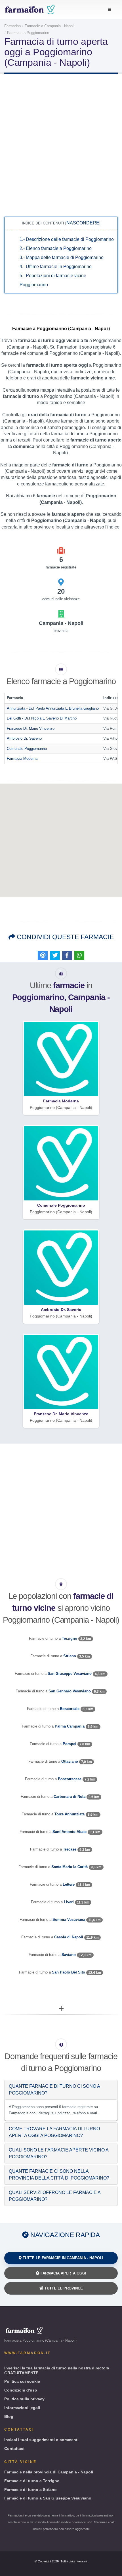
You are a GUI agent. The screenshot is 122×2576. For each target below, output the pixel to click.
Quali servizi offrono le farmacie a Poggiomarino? (55, 2196)
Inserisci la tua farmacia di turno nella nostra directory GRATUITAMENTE (57, 2370)
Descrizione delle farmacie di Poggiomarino (67, 239)
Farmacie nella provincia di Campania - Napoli (49, 2472)
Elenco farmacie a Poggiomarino (56, 248)
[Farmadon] (30, 9)
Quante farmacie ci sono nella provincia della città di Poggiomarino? (59, 2175)
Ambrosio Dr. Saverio (24, 738)
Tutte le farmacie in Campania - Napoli (62, 2258)
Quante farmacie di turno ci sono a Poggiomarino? (54, 2090)
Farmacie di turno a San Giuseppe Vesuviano (48, 2498)
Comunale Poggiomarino (27, 749)
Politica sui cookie (22, 2381)
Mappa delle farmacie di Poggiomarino (62, 257)
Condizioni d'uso (21, 2390)
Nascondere (83, 223)
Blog (9, 2416)
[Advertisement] (61, 145)
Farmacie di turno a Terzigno (32, 2481)
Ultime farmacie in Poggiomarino (56, 267)
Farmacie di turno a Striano (30, 2490)
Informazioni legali (22, 2408)
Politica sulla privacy (24, 2399)
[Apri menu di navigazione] (109, 10)
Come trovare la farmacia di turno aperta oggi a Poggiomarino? (54, 2132)
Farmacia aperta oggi (63, 2273)
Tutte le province (63, 2288)
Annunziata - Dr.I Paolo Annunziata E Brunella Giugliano (53, 708)
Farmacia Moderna (22, 758)
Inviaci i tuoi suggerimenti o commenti (41, 2440)
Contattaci (14, 2448)
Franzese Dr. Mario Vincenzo (31, 728)
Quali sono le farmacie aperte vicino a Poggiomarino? (59, 2153)
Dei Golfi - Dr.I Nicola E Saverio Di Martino (42, 718)
